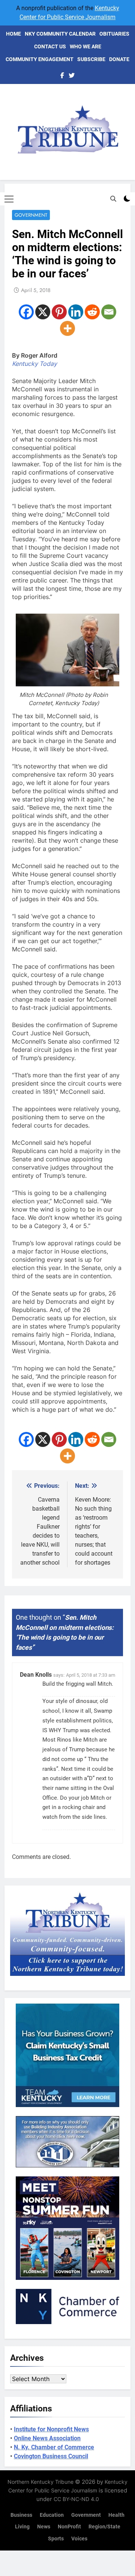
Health (116, 2515)
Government (31, 215)
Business (21, 2515)
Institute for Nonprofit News (51, 2429)
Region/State (104, 2527)
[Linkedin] (76, 312)
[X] (43, 312)
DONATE (119, 59)
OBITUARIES (114, 34)
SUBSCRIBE (91, 59)
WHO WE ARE (85, 46)
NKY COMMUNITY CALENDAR (60, 34)
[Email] (109, 312)
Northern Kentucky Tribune (40, 2482)
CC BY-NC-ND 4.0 (76, 2499)
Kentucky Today (34, 364)
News (44, 2527)
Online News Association (47, 2438)
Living (22, 2527)
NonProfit (69, 2527)
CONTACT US (50, 46)
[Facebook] (26, 312)
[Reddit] (92, 312)
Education (52, 2515)
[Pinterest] (59, 312)
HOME (13, 34)
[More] (67, 328)
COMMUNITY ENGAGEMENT (40, 59)
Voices (79, 2539)
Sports (56, 2539)
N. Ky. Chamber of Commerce (54, 2447)
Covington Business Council (51, 2456)
